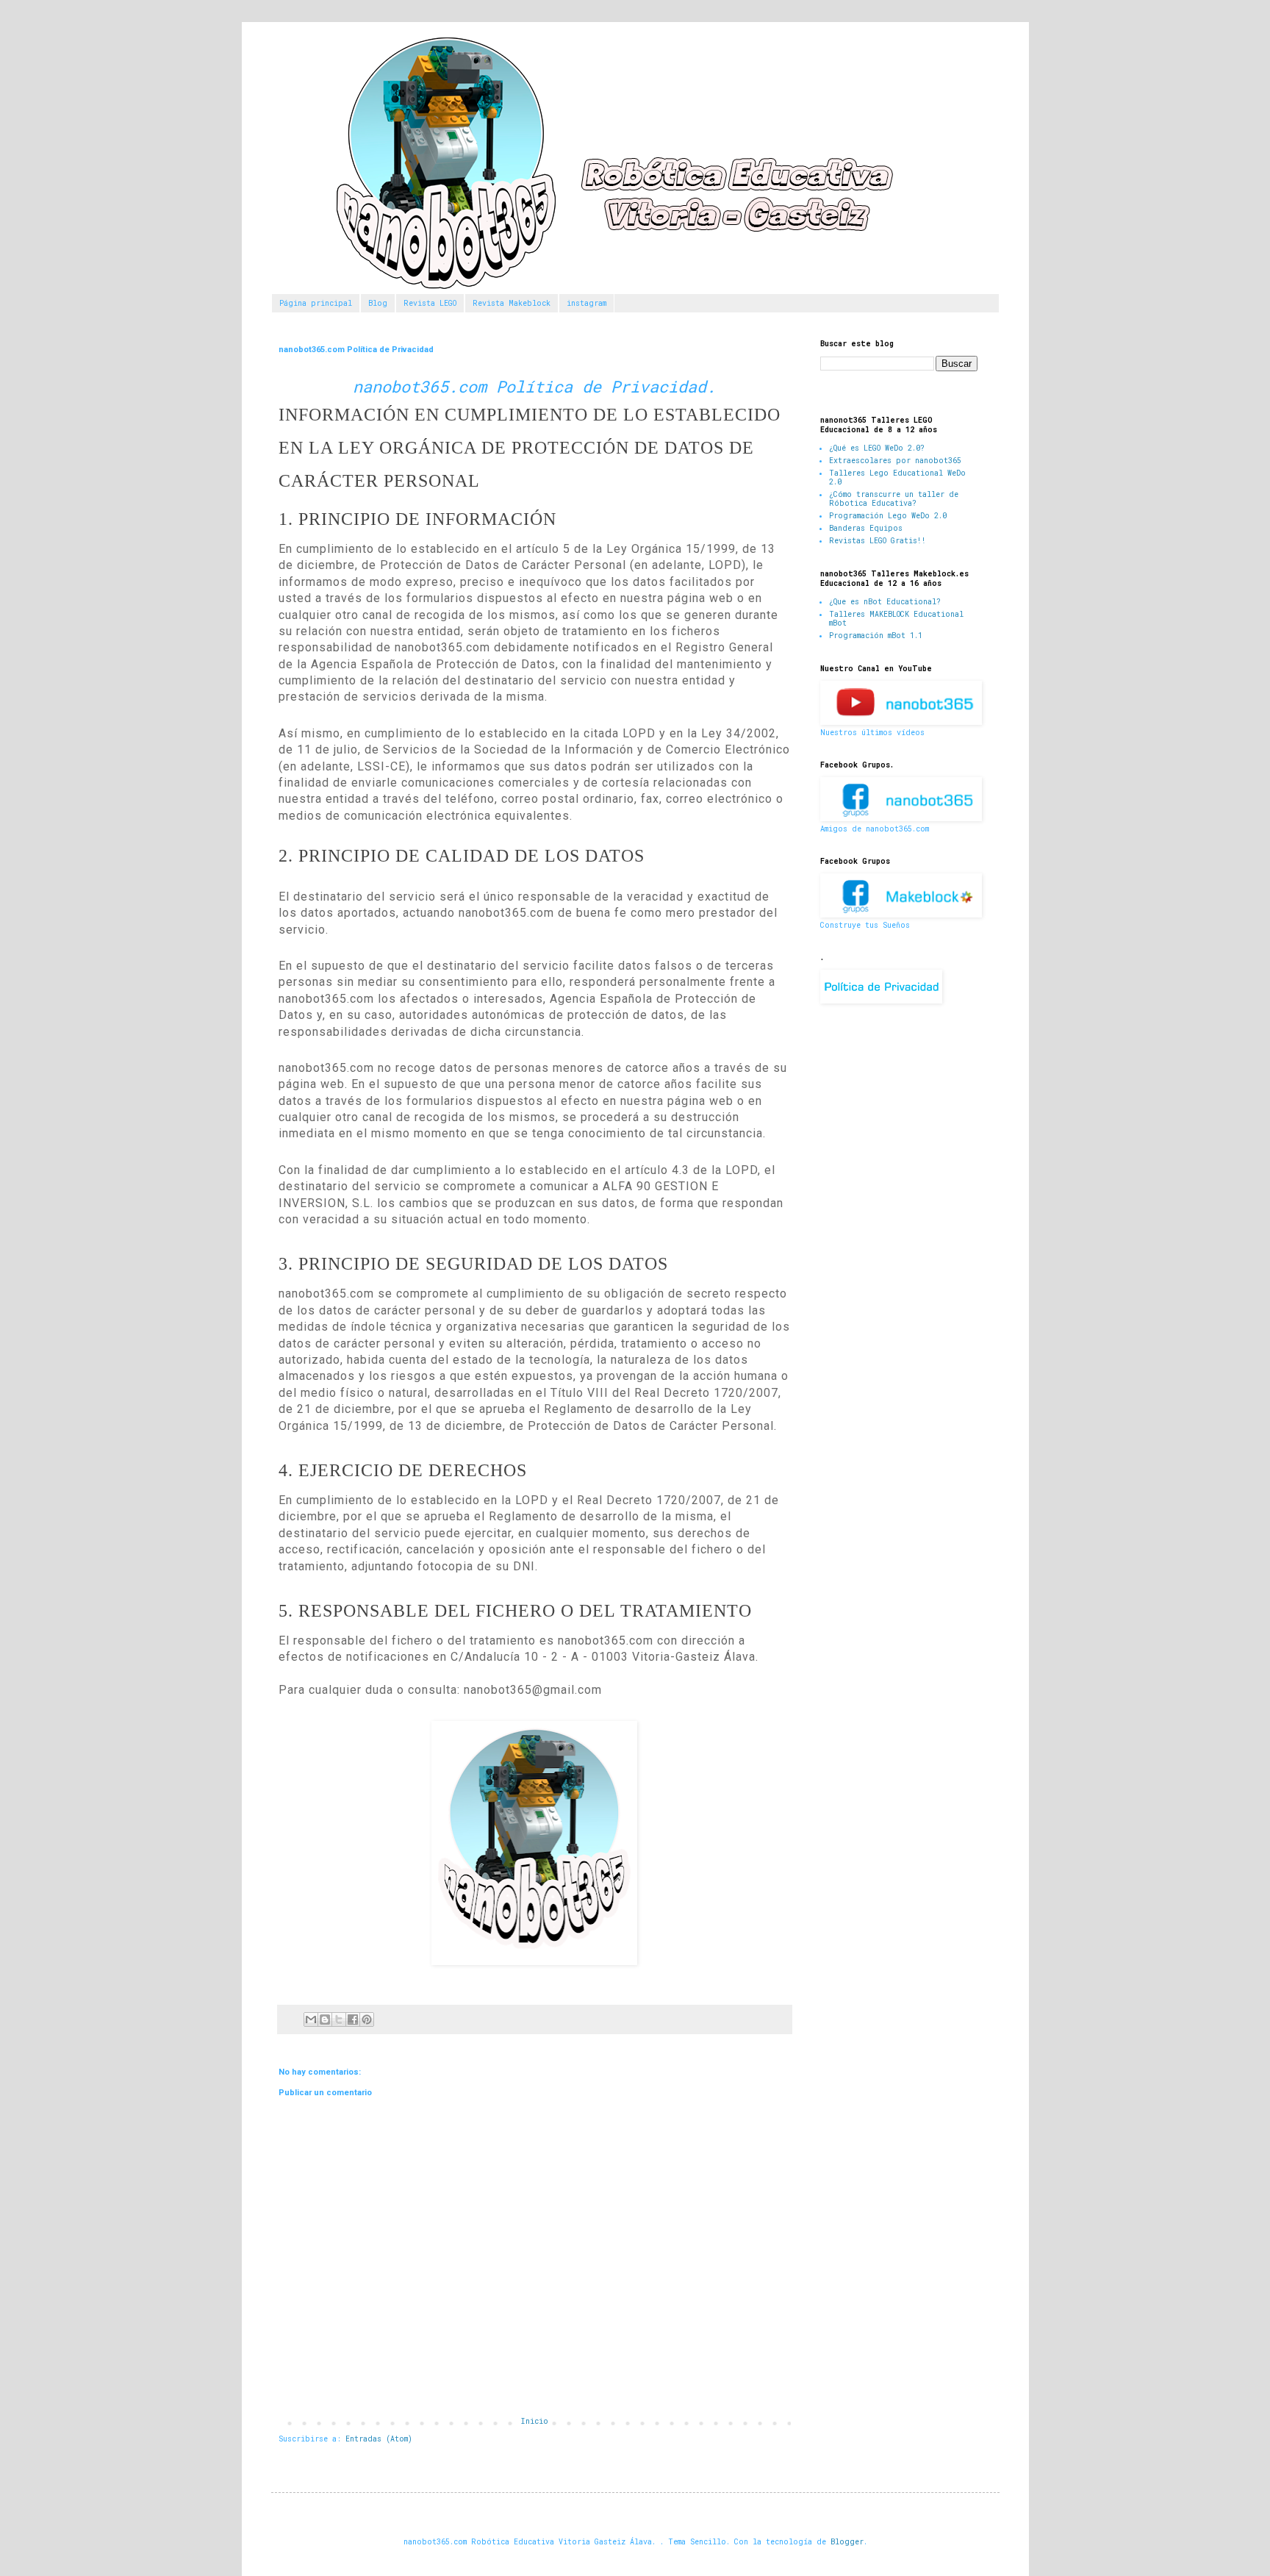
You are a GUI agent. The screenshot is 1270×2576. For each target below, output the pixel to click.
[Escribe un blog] (325, 2019)
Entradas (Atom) (379, 2439)
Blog (378, 303)
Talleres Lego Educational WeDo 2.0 (897, 477)
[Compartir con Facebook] (353, 2019)
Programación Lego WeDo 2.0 (888, 516)
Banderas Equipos (866, 528)
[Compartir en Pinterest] (367, 2019)
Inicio (535, 2421)
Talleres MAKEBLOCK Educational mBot (896, 619)
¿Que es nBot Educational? (885, 602)
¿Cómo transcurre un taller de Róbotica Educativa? (894, 499)
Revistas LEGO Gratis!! (878, 541)
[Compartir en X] (339, 2019)
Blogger (847, 2542)
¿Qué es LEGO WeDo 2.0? (877, 448)
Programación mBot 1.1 (876, 636)
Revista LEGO (430, 303)
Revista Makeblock (512, 303)
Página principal (316, 303)
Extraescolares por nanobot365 (895, 461)
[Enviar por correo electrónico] (311, 2019)
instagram (586, 303)
